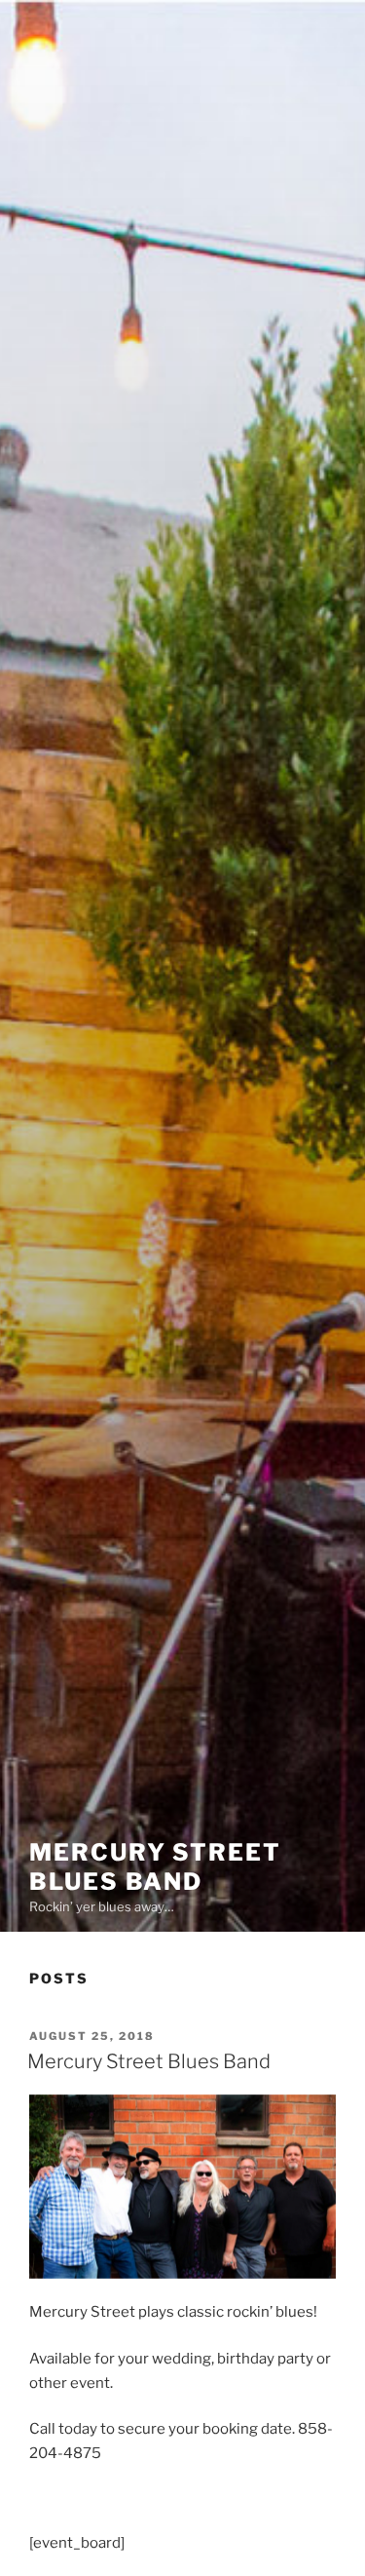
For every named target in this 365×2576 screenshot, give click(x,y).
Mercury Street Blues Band (155, 1867)
